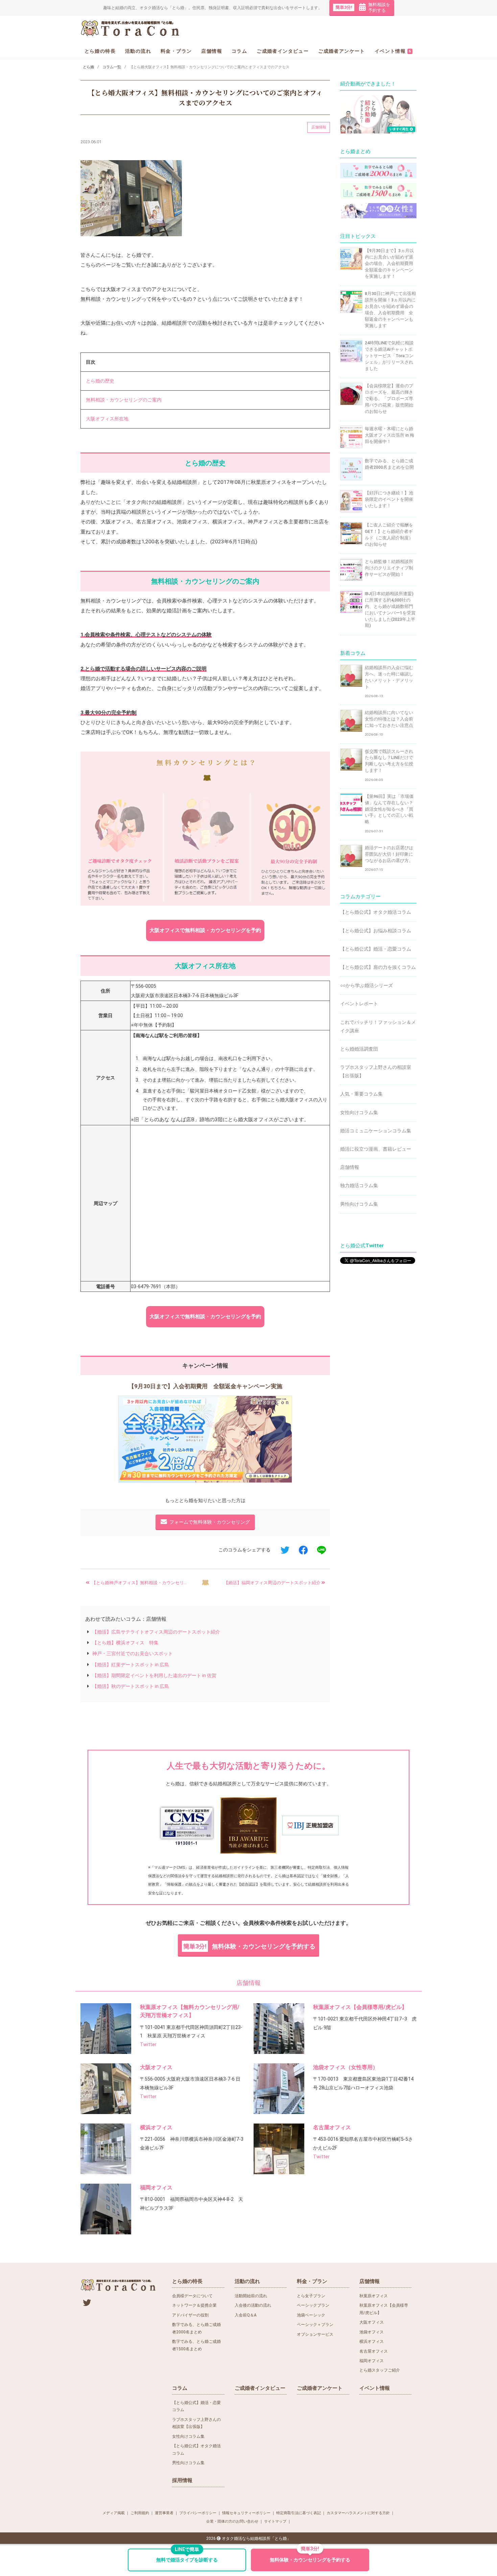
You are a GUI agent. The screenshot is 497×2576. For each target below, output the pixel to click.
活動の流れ (138, 51)
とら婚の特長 (100, 51)
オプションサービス (315, 2334)
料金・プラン (176, 51)
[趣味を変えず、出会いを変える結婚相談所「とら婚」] (131, 28)
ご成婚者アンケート (342, 51)
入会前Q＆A (246, 2315)
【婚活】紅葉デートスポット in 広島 (131, 1665)
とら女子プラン (311, 2296)
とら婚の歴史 (98, 381)
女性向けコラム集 (359, 1112)
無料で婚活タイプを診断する (187, 2556)
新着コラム (353, 653)
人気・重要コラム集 (361, 1094)
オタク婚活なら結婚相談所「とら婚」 (256, 2538)
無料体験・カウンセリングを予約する (249, 1946)
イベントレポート (359, 1004)
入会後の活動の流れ (253, 2305)
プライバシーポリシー (198, 2513)
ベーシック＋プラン (315, 2325)
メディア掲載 (114, 2513)
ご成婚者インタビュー (283, 51)
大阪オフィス (156, 2067)
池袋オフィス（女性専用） (346, 2067)
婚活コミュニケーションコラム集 (376, 1131)
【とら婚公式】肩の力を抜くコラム (378, 967)
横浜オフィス (156, 2127)
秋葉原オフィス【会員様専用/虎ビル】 (360, 2007)
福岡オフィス (156, 2188)
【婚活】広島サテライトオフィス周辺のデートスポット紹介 (156, 1632)
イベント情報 (393, 51)
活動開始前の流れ (251, 2296)
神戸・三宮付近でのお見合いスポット (133, 1653)
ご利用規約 (140, 2513)
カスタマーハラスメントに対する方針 (358, 2513)
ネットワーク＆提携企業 (194, 2305)
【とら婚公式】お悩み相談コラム (376, 931)
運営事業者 (164, 2513)
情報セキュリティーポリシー (246, 2513)
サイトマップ (275, 2521)
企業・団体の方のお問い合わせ (232, 2521)
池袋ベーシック (311, 2315)
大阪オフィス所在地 (105, 419)
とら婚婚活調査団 (359, 1049)
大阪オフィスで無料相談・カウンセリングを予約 (205, 930)
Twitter (148, 2044)
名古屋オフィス (332, 2127)
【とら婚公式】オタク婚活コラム (376, 912)
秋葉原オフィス (374, 2296)
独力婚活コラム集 (359, 1185)
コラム (239, 51)
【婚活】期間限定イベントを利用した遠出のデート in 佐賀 (154, 1675)
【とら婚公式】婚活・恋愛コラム (376, 949)
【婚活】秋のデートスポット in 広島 (131, 1686)
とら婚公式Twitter (362, 1246)
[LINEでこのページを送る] (321, 1550)
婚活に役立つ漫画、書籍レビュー (376, 1149)
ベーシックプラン (313, 2305)
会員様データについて (192, 2296)
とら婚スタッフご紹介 (380, 2370)
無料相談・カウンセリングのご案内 (121, 400)
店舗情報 (212, 51)
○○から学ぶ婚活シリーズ (366, 985)
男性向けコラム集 (359, 1204)
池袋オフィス (372, 2332)
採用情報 (182, 2480)
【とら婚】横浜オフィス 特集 (125, 1643)
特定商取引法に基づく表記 (299, 2513)
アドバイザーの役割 (190, 2315)
